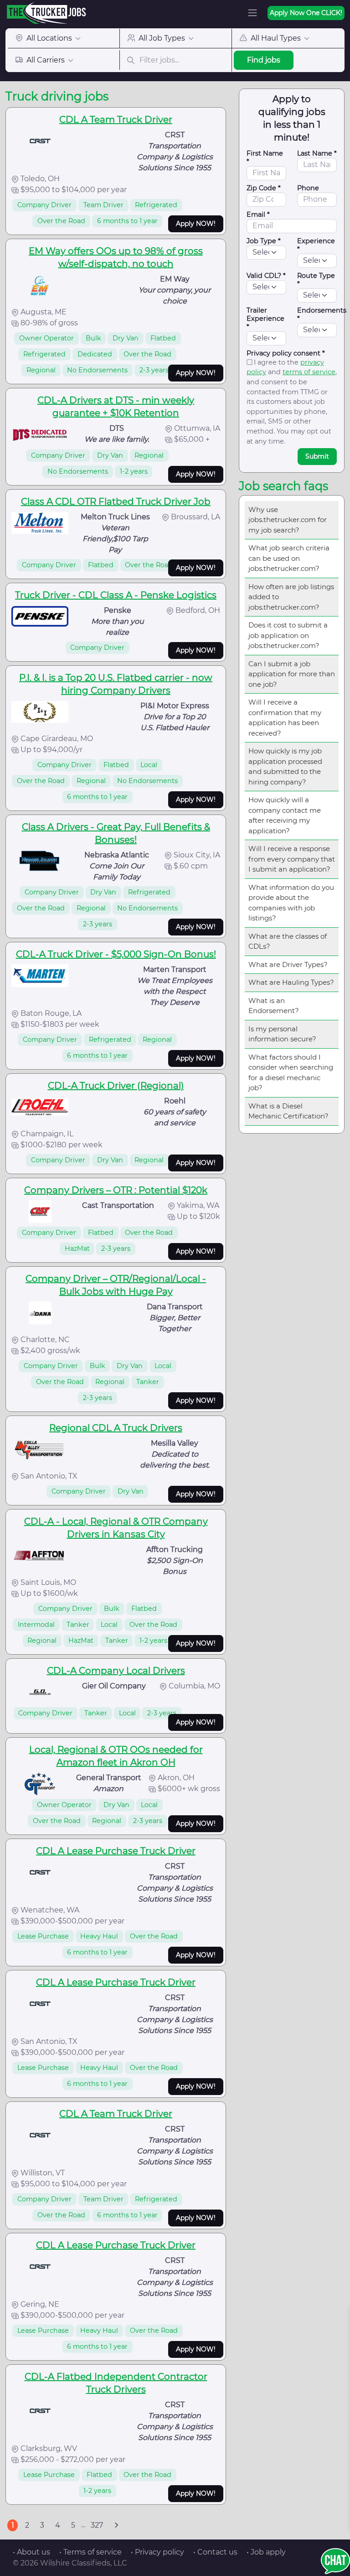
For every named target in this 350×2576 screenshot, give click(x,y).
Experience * (316, 245)
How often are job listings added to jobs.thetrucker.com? (291, 597)
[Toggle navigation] (252, 13)
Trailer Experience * (265, 319)
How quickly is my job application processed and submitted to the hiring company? (285, 766)
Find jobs (264, 60)
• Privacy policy (157, 2552)
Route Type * (316, 280)
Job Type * (264, 241)
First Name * (265, 157)
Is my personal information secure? (282, 1034)
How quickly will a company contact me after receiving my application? (285, 815)
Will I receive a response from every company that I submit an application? (292, 859)
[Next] (116, 2525)
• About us (31, 2552)
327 (97, 2525)
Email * (258, 214)
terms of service (309, 372)
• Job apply (266, 2552)
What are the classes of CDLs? (288, 941)
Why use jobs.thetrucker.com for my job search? (288, 520)
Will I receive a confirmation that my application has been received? (285, 718)
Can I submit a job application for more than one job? (292, 674)
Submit (317, 456)
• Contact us (215, 2552)
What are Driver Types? (288, 964)
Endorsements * (322, 314)
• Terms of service (90, 2552)
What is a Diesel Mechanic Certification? (288, 1111)
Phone (308, 188)
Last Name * (317, 153)
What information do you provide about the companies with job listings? (291, 903)
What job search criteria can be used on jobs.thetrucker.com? (289, 558)
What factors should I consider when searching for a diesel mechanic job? (291, 1073)
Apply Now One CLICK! (306, 13)
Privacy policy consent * (286, 353)
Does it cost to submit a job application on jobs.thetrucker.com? (288, 635)
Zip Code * (264, 188)
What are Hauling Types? (291, 982)
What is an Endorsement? (274, 1006)
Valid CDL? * (266, 276)
